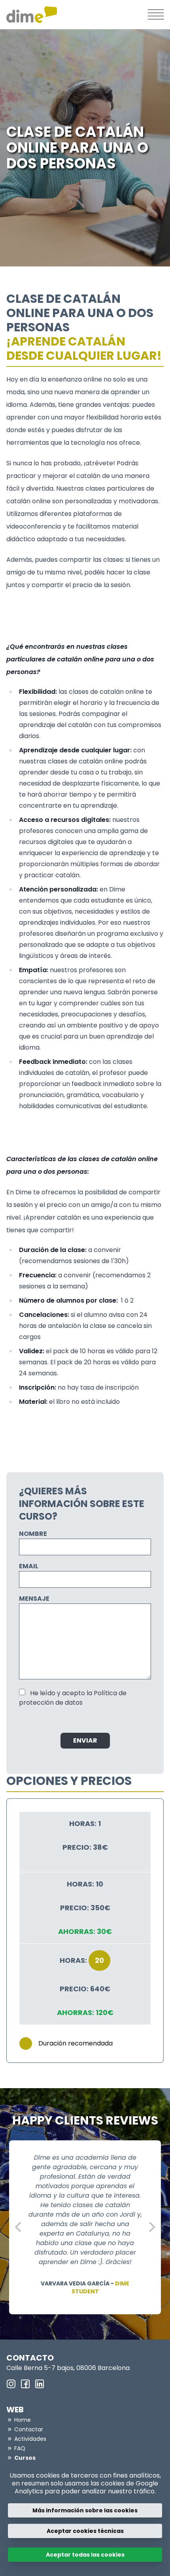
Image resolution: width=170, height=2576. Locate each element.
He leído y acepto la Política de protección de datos (73, 1698)
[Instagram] (11, 2384)
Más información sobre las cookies (85, 2510)
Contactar (29, 2429)
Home (23, 2420)
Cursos (25, 2458)
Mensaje (34, 1599)
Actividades (30, 2439)
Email (29, 1566)
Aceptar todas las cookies (85, 2555)
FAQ (20, 2448)
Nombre (33, 1534)
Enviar (85, 1740)
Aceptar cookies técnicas (85, 2531)
